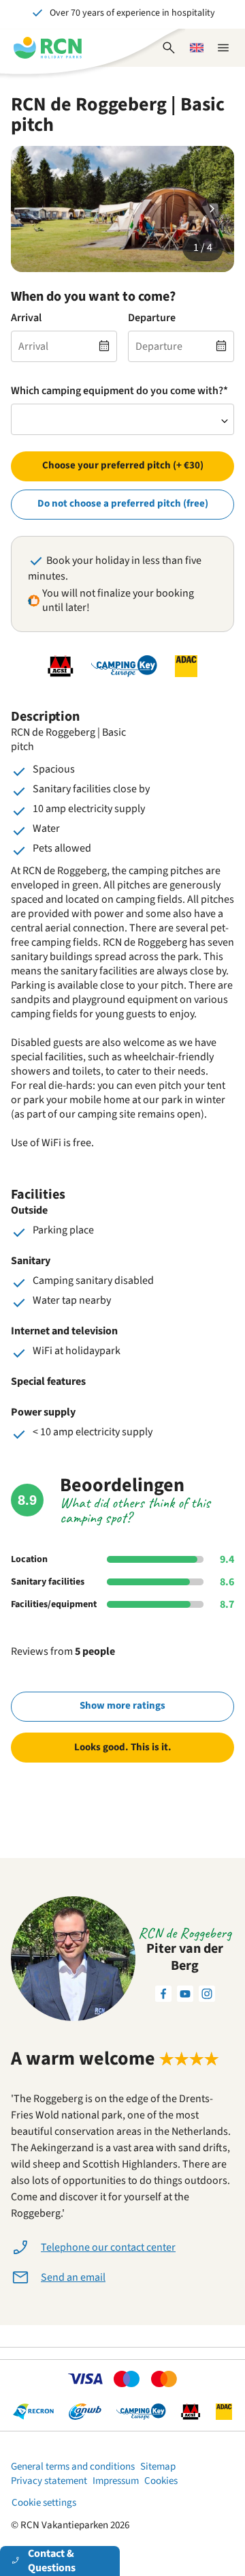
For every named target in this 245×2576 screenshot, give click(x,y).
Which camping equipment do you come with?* (119, 391)
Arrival (26, 318)
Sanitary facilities (48, 1582)
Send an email (73, 2277)
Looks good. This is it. (123, 1747)
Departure (152, 318)
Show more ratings (122, 1706)
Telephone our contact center (108, 2247)
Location (29, 1559)
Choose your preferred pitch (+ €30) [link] (123, 465)
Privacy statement (49, 2481)
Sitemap (158, 2467)
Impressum (116, 2481)
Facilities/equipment (54, 1604)
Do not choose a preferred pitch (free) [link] (123, 504)
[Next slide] (212, 209)
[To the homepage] (48, 48)
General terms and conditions (73, 2467)
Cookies (161, 2481)
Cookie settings (44, 2503)
